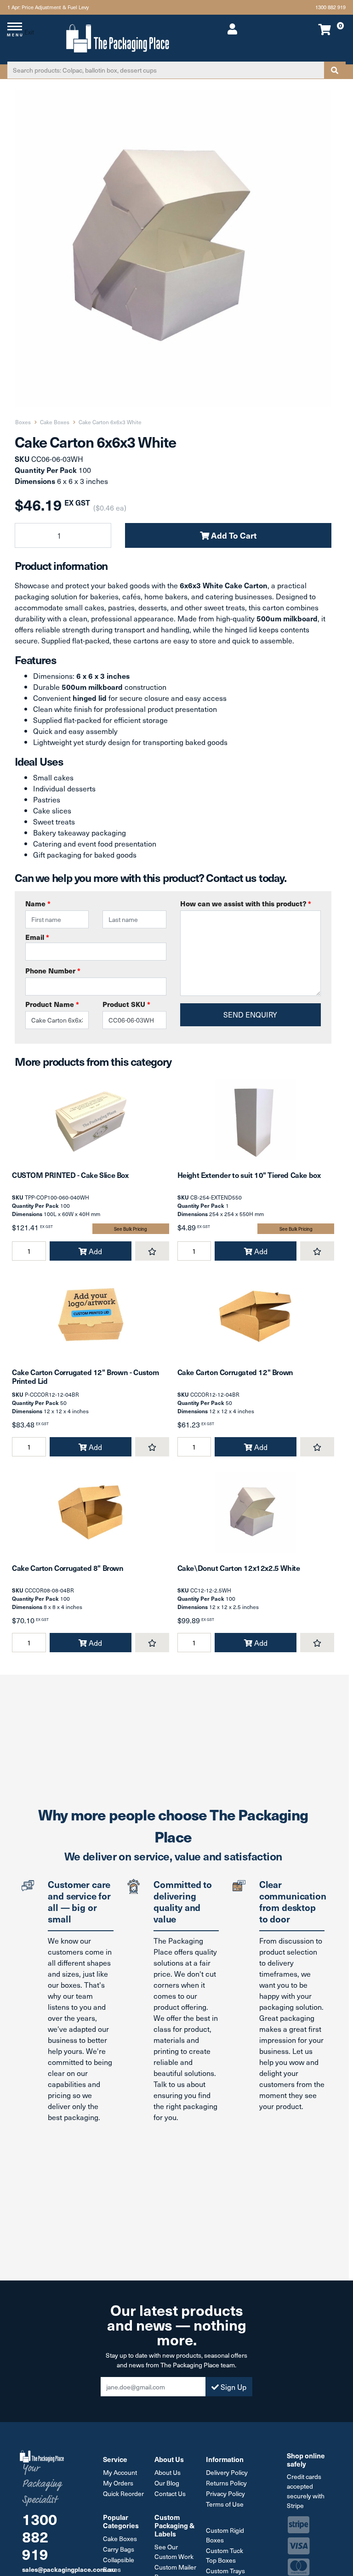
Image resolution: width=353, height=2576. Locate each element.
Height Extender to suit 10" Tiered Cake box (249, 1175)
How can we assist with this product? (246, 903)
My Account (120, 2472)
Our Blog (167, 2483)
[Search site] (335, 70)
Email (37, 937)
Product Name (52, 1004)
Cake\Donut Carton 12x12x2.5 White (239, 1568)
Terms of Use (225, 2504)
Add (94, 1251)
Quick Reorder (123, 2494)
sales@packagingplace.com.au (69, 2569)
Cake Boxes (120, 2539)
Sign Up (233, 2387)
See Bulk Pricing (131, 1229)
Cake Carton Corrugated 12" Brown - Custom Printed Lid (85, 1376)
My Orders (118, 2483)
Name (38, 903)
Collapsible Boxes (119, 2565)
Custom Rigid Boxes (225, 2535)
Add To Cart (233, 535)
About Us (168, 2472)
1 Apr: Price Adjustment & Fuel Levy (48, 7)
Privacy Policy (225, 2494)
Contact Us (170, 2494)
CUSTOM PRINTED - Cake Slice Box (70, 1175)
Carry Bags (119, 2549)
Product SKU (126, 1004)
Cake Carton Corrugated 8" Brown (68, 1568)
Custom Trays (225, 2571)
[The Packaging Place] (118, 37)
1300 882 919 (330, 7)
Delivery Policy (227, 2472)
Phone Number (53, 970)
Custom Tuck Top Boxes (225, 2555)
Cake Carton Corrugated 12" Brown (235, 1372)
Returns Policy (226, 2483)
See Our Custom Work (174, 2552)
